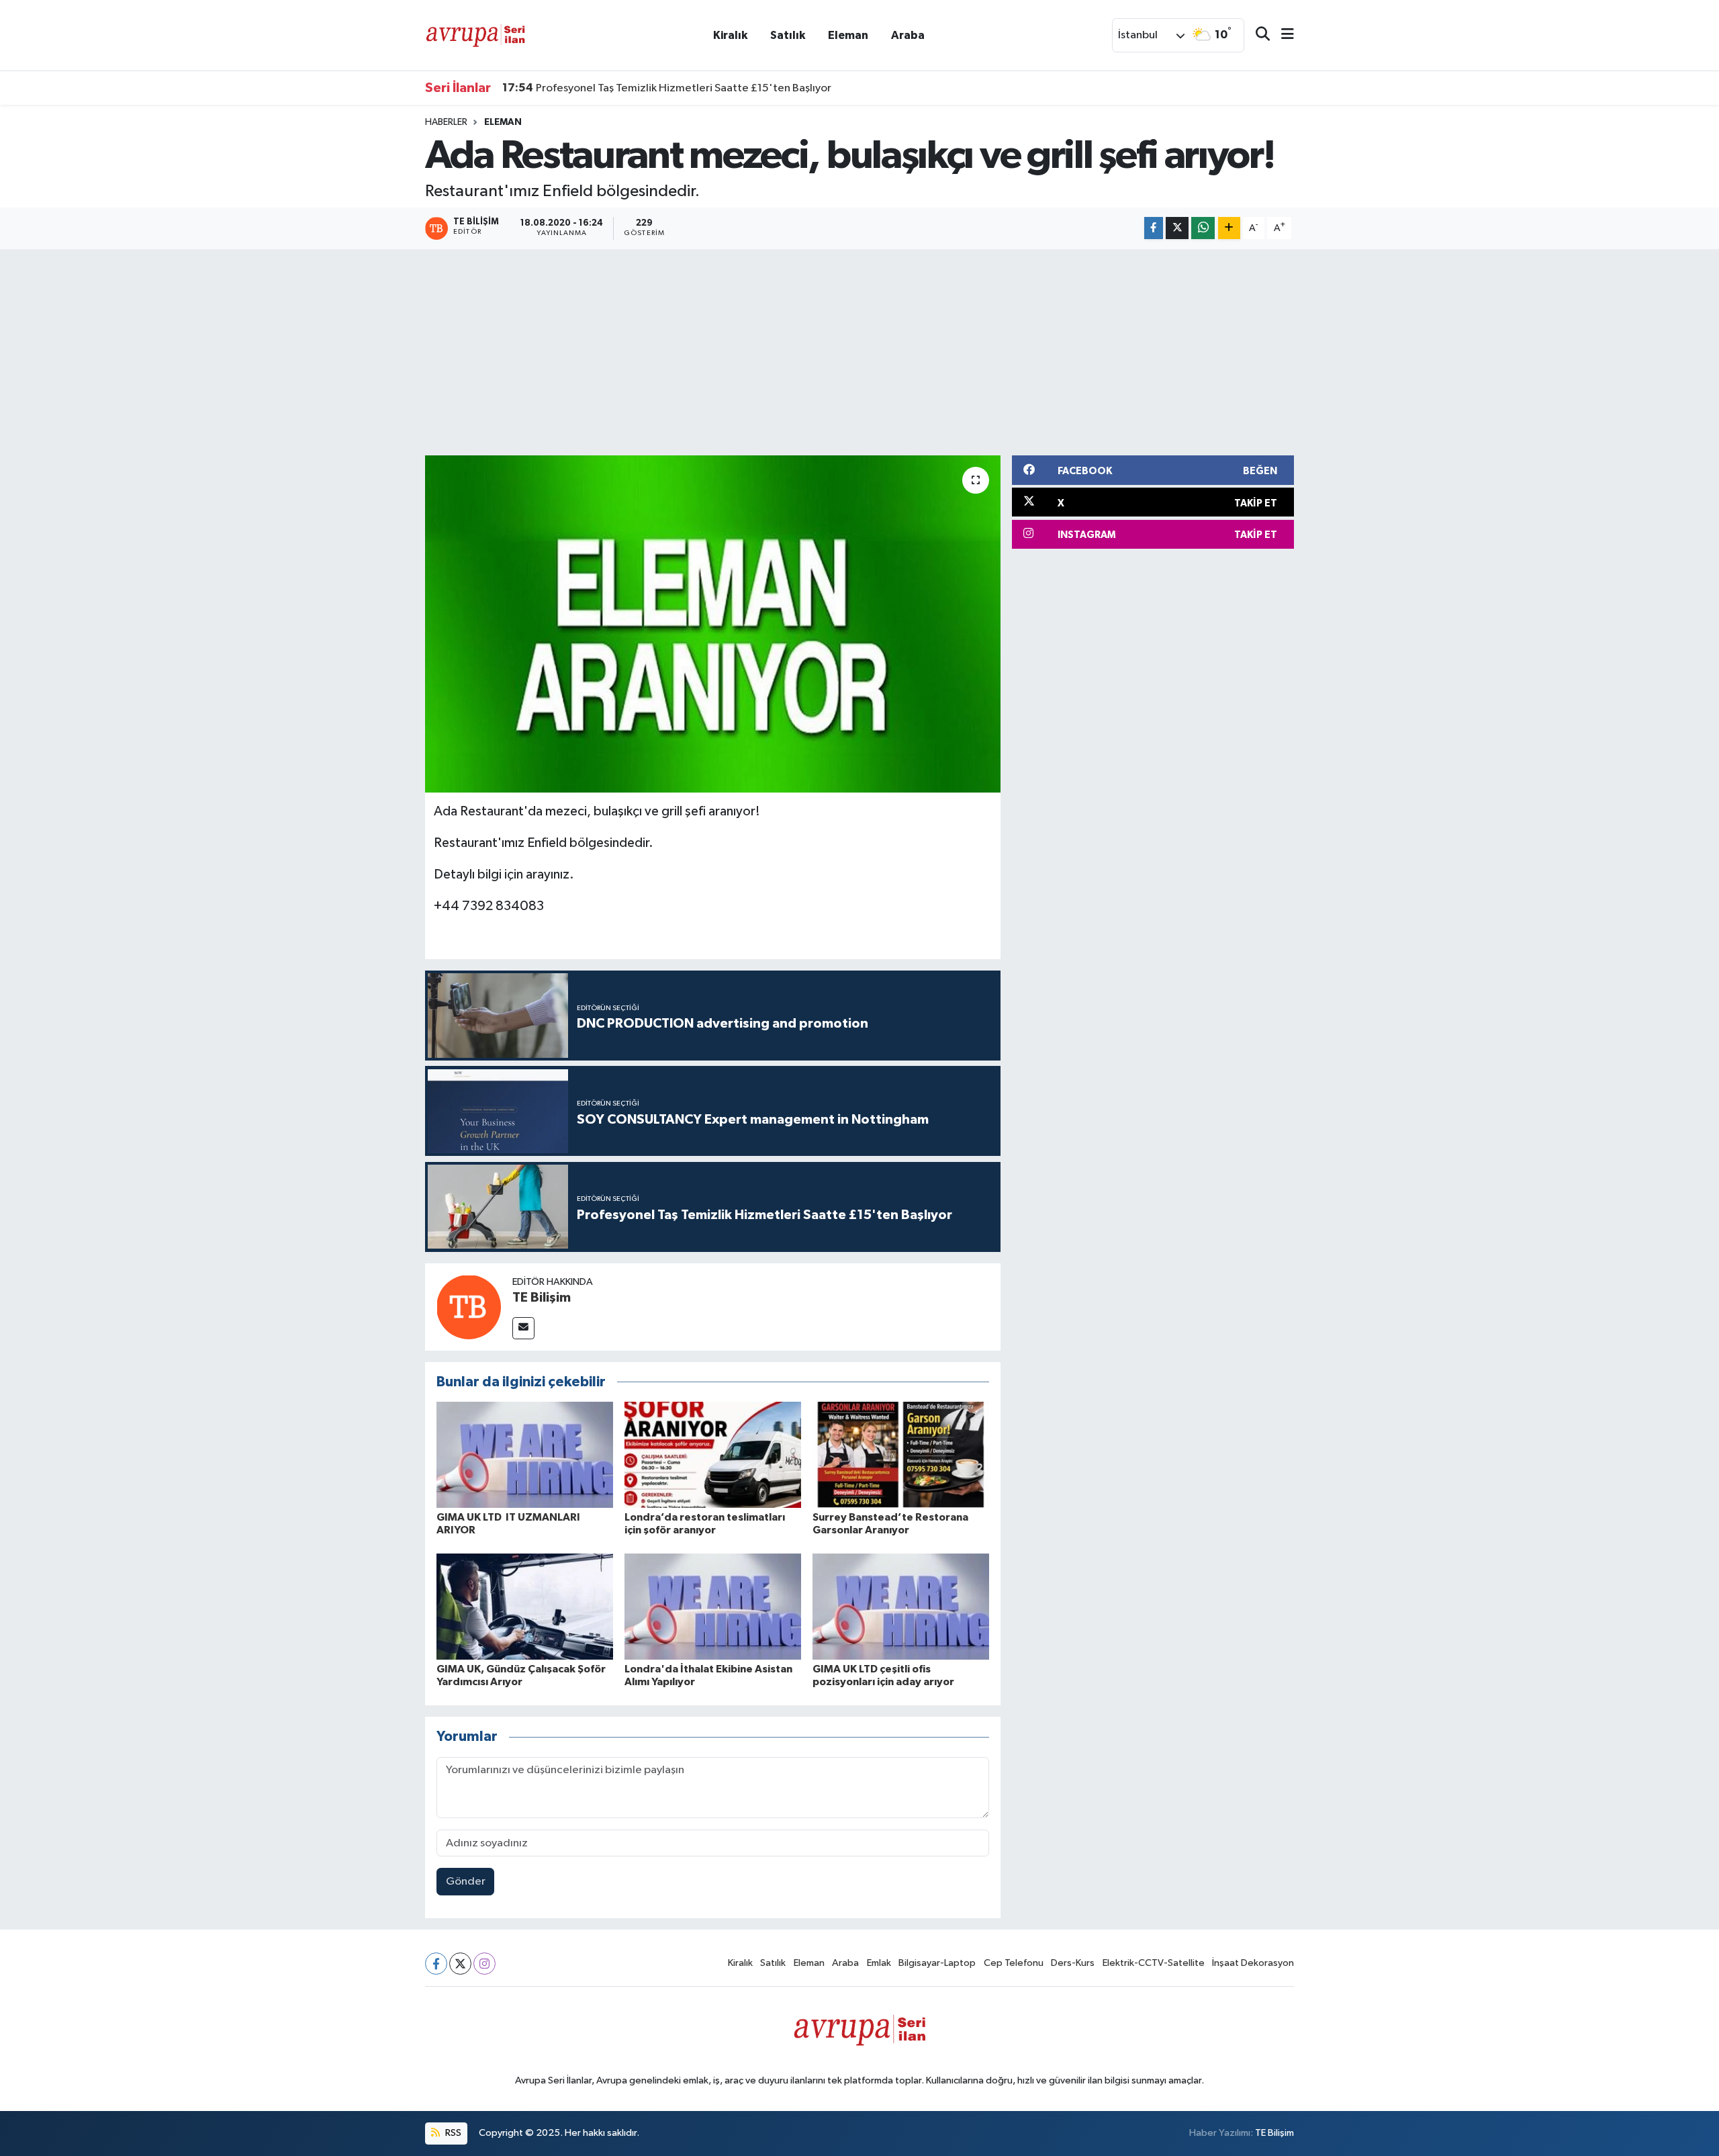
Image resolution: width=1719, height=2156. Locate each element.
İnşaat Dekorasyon (1253, 1963)
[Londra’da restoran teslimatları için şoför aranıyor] (713, 1454)
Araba (908, 35)
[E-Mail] (523, 1328)
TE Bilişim (542, 1298)
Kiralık (730, 35)
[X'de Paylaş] (1177, 228)
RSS (452, 2133)
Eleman (848, 35)
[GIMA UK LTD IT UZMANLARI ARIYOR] (525, 1454)
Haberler (446, 122)
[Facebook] (436, 1964)
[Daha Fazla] (1229, 228)
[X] (460, 1964)
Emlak (879, 1963)
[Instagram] (484, 1964)
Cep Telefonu (1014, 1963)
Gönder (466, 1882)
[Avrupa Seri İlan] (475, 35)
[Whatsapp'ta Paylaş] (1203, 228)
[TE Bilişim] (469, 1307)
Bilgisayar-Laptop (937, 1963)
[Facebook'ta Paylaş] (1154, 228)
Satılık (788, 35)
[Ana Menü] (1282, 35)
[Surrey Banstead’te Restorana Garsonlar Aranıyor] (901, 1454)
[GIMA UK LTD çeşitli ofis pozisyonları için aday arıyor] (901, 1606)
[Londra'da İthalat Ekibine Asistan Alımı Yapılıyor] (713, 1606)
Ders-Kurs (1073, 1963)
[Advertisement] (859, 350)
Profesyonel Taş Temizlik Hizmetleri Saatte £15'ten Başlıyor (667, 88)
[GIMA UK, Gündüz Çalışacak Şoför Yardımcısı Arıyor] (525, 1606)
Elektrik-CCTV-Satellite (1154, 1963)
